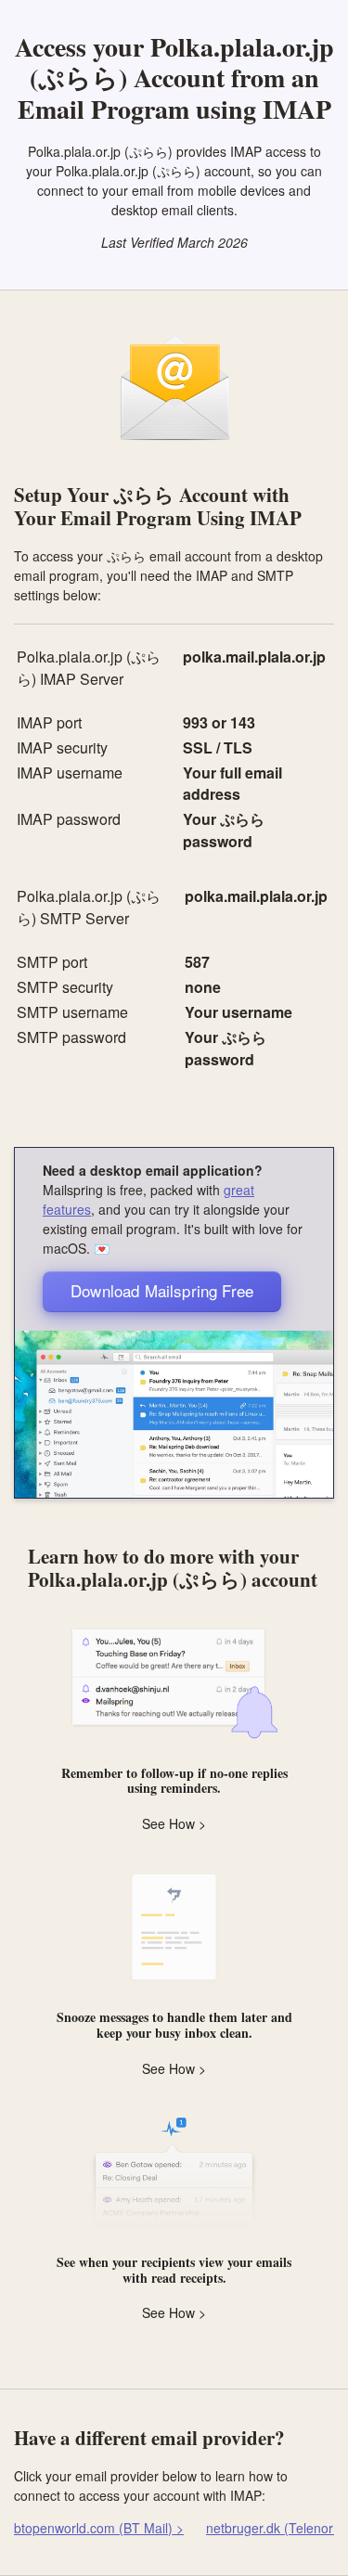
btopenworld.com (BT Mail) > (99, 2528)
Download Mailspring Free (162, 1290)
